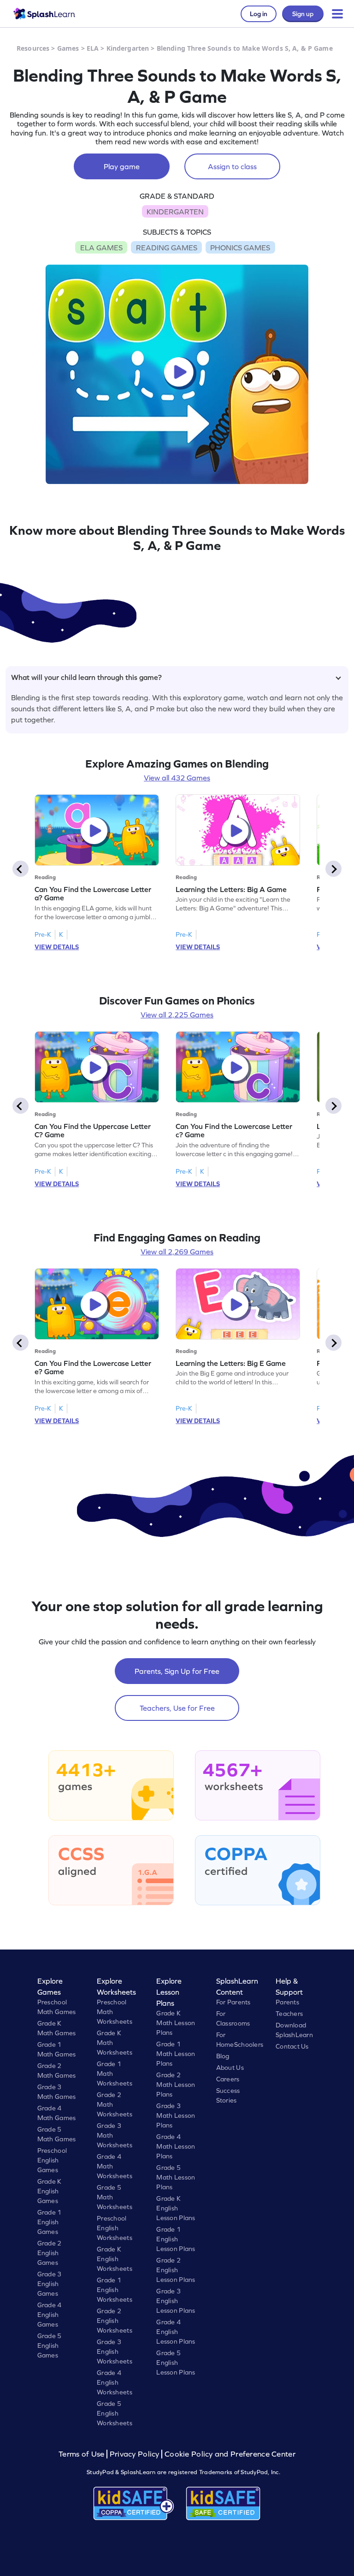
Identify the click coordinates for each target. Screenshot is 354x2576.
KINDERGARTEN (175, 212)
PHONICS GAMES (240, 248)
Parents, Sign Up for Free (177, 1671)
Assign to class (232, 166)
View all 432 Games (177, 778)
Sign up (303, 14)
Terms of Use (83, 2454)
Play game (122, 166)
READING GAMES (167, 248)
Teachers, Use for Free (177, 1708)
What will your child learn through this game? (86, 677)
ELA (93, 48)
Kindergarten (128, 48)
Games (68, 48)
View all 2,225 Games (177, 1015)
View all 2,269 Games (177, 1252)
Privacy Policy (135, 2454)
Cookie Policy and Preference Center (230, 2454)
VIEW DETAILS (57, 947)
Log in (259, 14)
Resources (33, 48)
